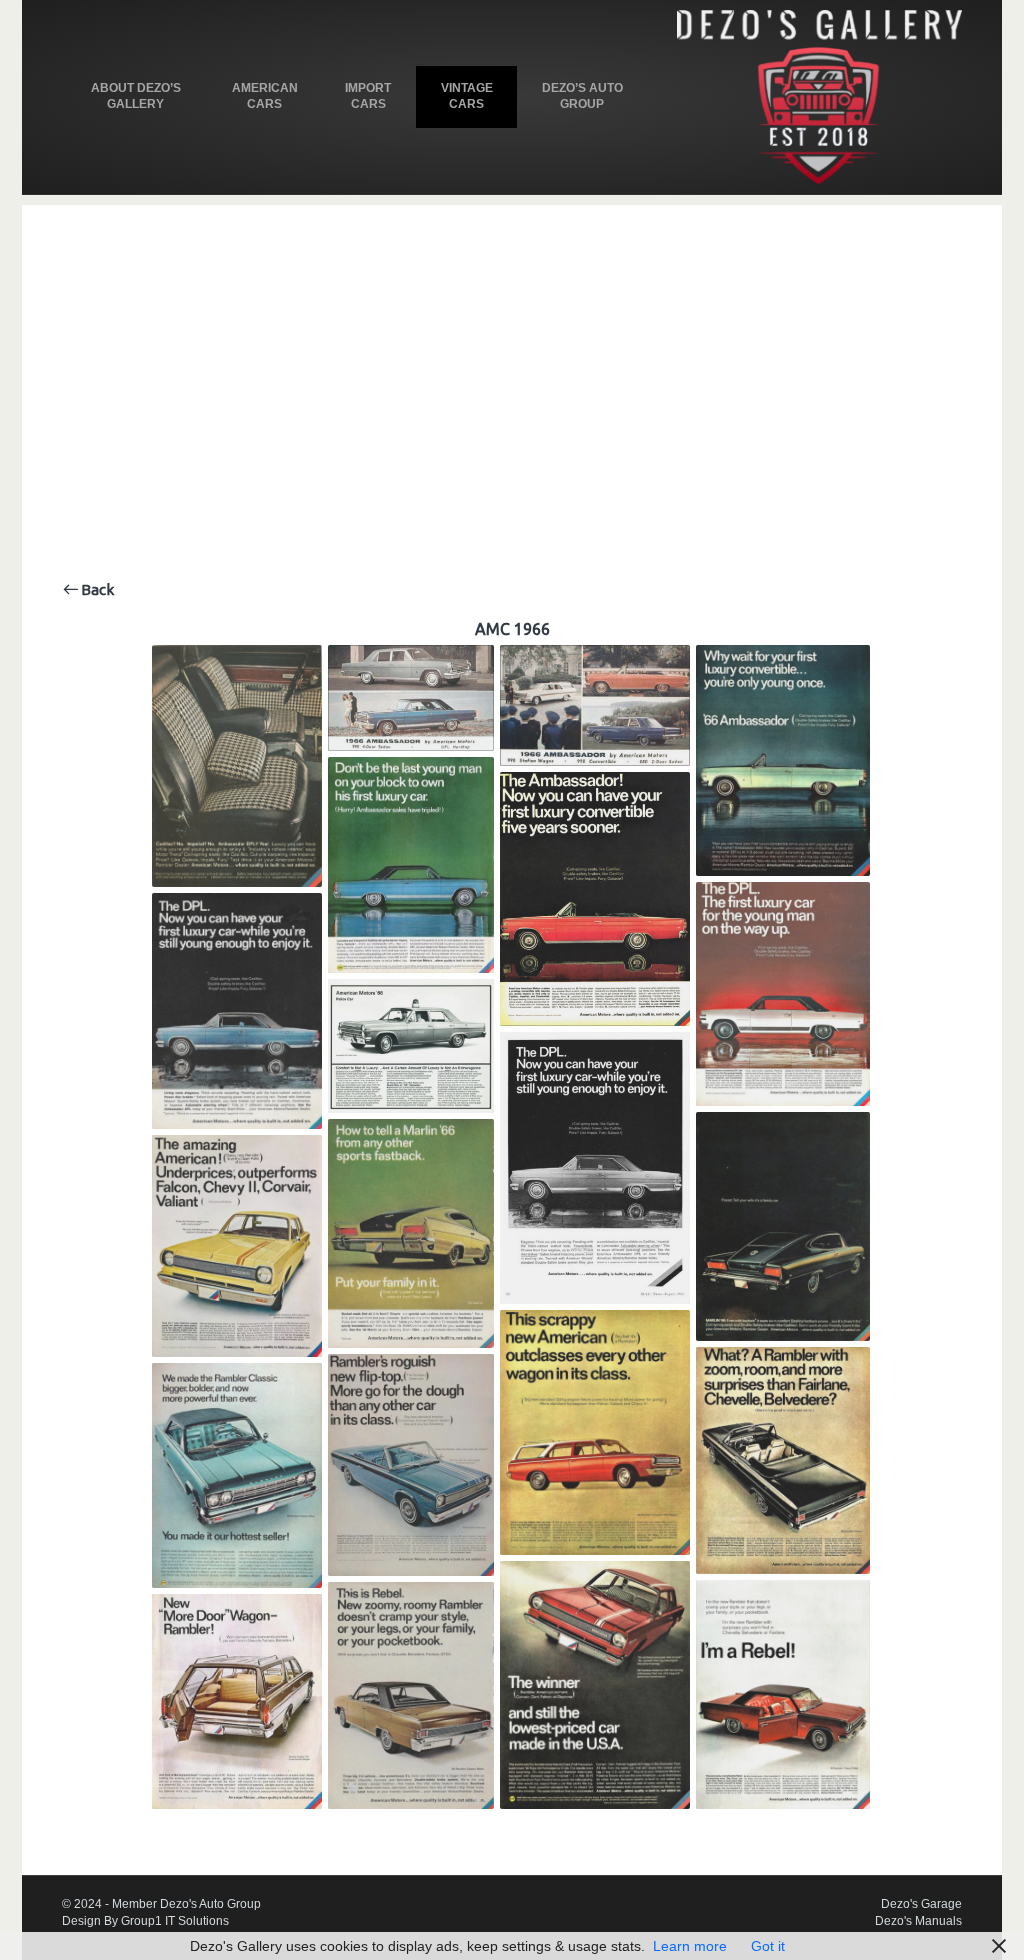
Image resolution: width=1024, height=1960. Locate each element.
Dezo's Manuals (918, 1921)
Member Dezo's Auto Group (186, 1904)
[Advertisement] (512, 345)
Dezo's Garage (921, 1904)
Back (96, 589)
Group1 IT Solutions (175, 1921)
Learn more (690, 1946)
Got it (768, 1946)
